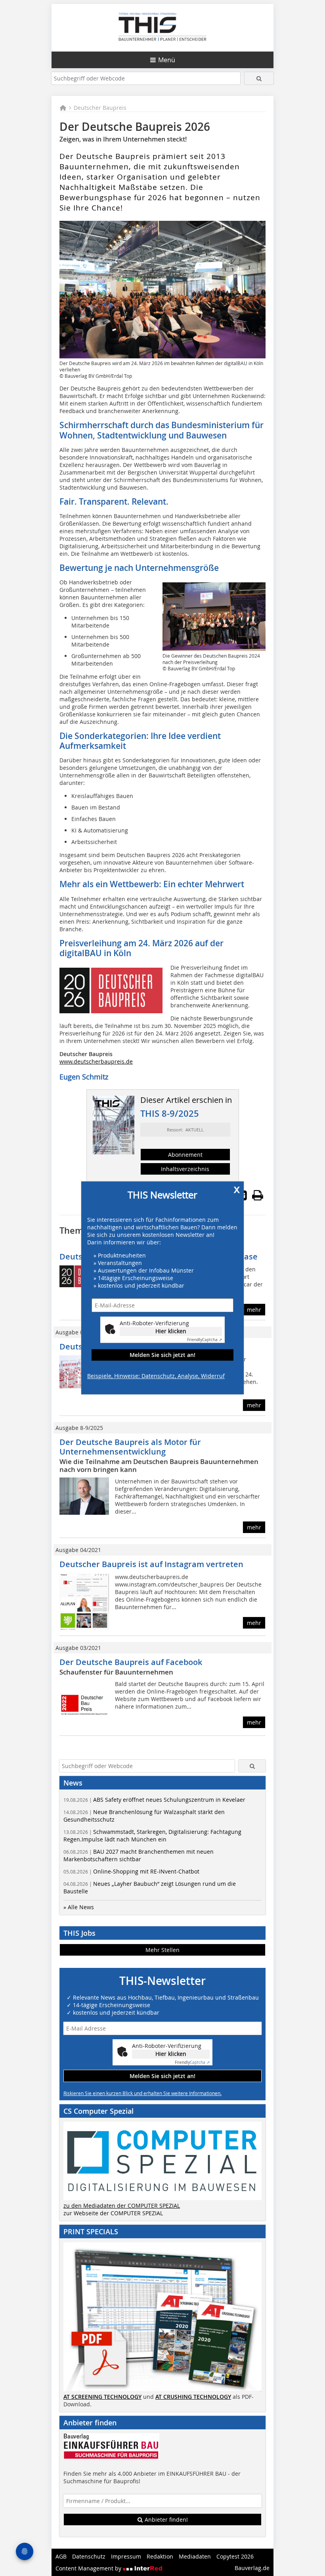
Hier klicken (171, 1331)
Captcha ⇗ (205, 1340)
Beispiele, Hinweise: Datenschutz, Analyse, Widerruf (156, 1376)
